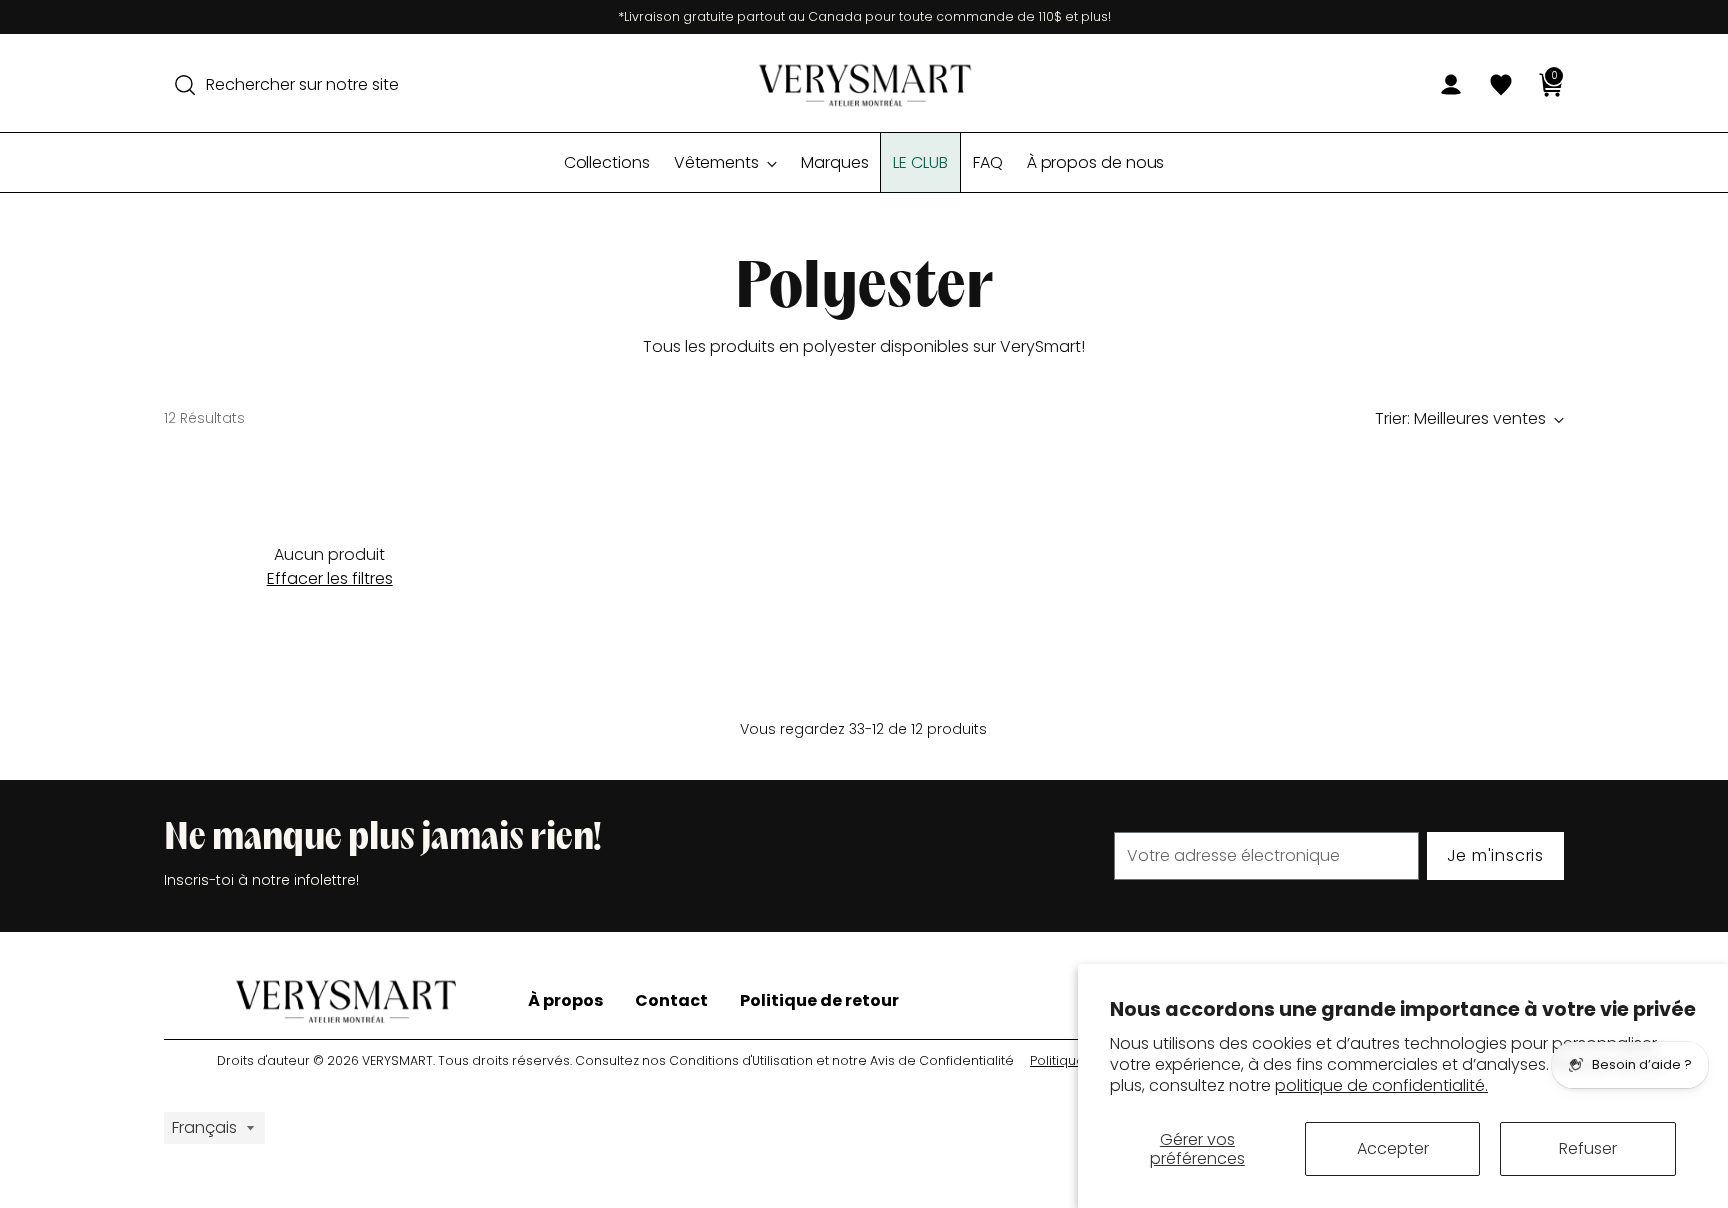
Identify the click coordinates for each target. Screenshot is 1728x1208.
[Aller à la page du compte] (1443, 85)
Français (204, 1127)
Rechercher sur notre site (302, 84)
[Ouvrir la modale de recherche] (185, 85)
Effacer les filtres (330, 578)
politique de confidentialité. (1381, 1085)
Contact (671, 1000)
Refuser (1588, 1148)
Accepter (1393, 1148)
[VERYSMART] (864, 85)
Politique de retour (819, 1000)
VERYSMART (397, 1060)
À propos (565, 1000)
